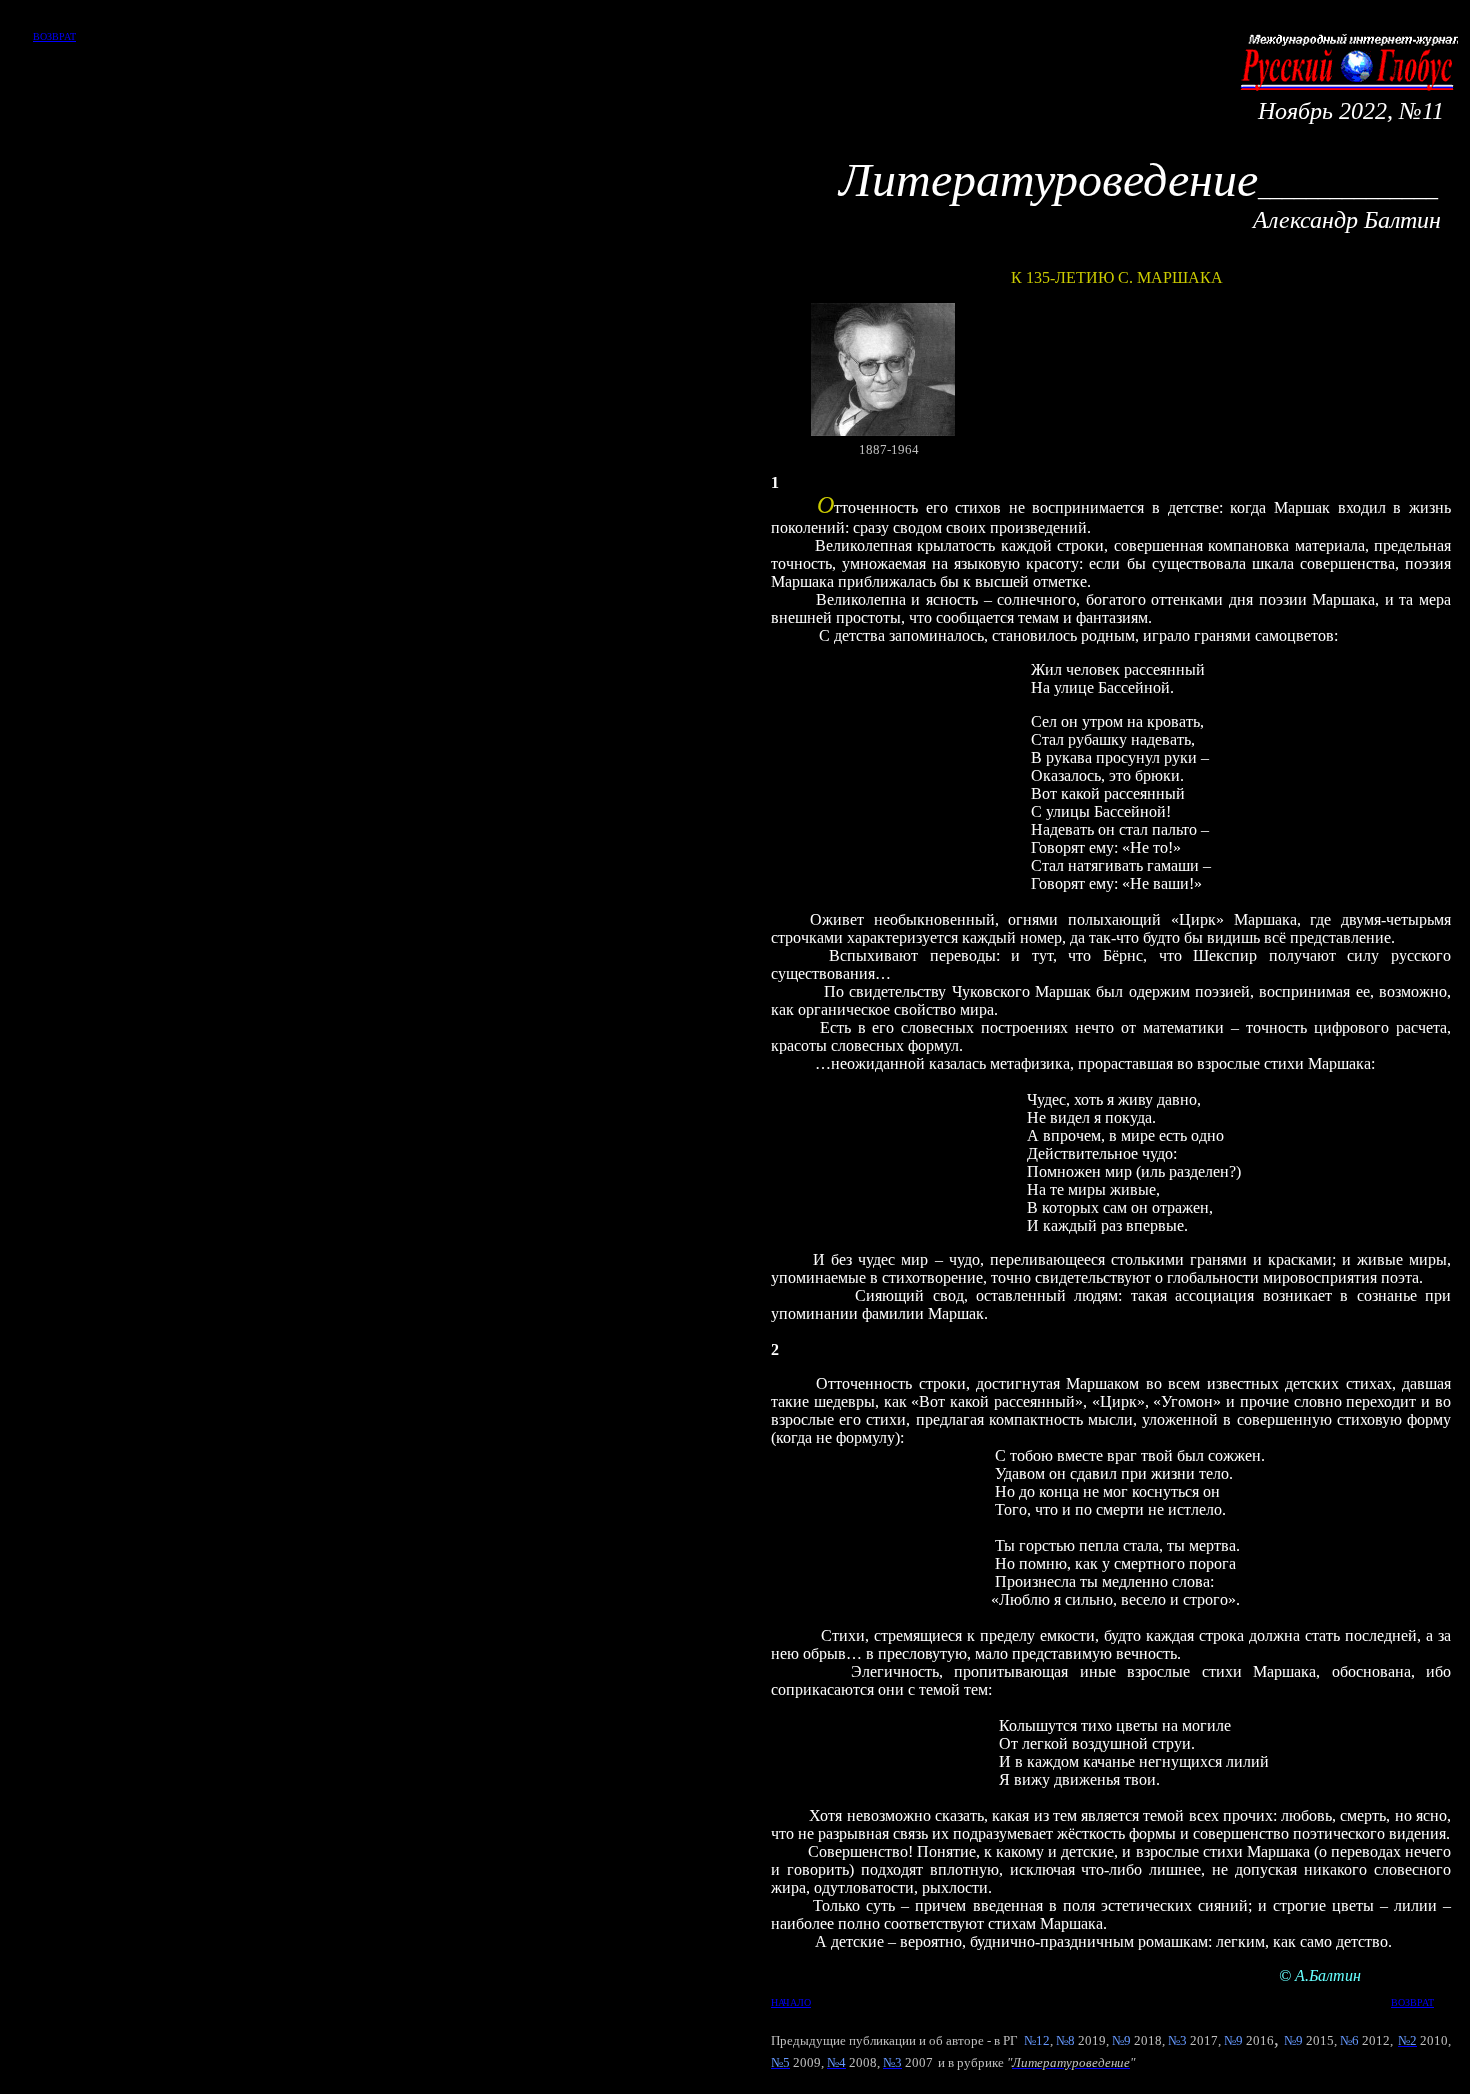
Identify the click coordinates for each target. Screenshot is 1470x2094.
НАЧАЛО (791, 2002)
